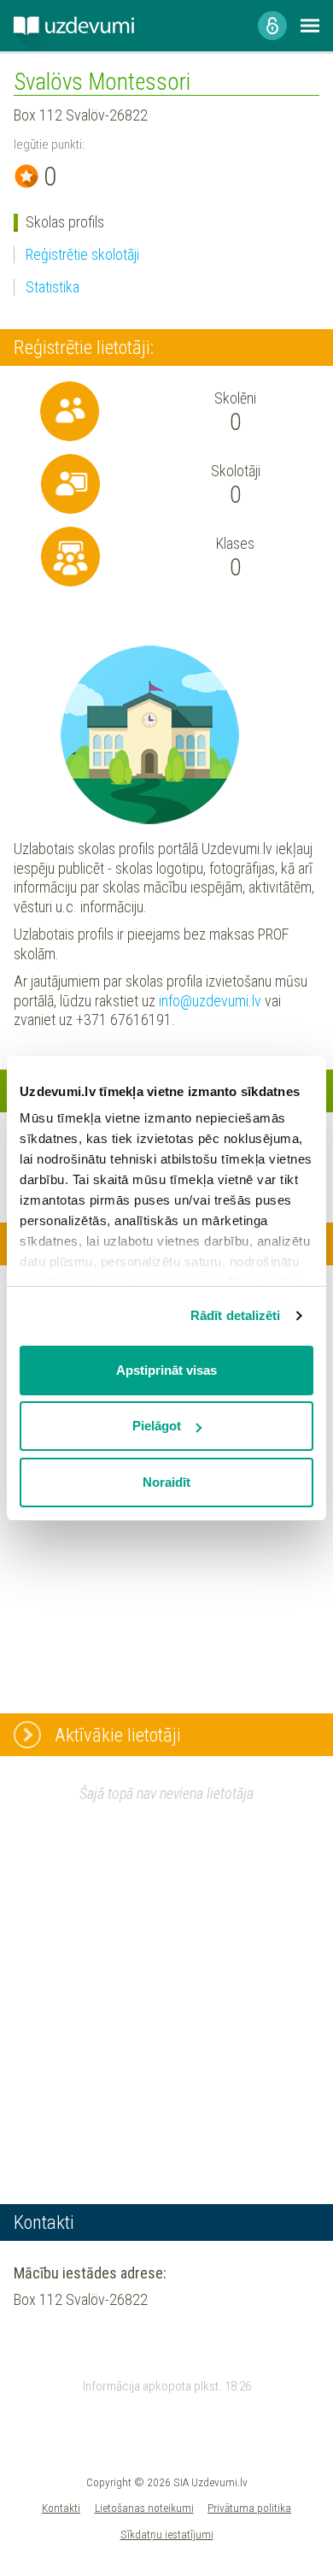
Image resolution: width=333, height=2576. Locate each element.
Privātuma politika (249, 2508)
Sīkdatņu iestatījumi (167, 2534)
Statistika (53, 287)
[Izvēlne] (310, 26)
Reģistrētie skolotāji (82, 254)
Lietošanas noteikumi (144, 2508)
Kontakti (61, 2508)
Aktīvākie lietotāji (118, 1735)
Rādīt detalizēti (236, 1315)
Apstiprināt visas (166, 1370)
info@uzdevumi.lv (210, 1001)
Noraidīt (166, 1482)
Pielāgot (157, 1426)
